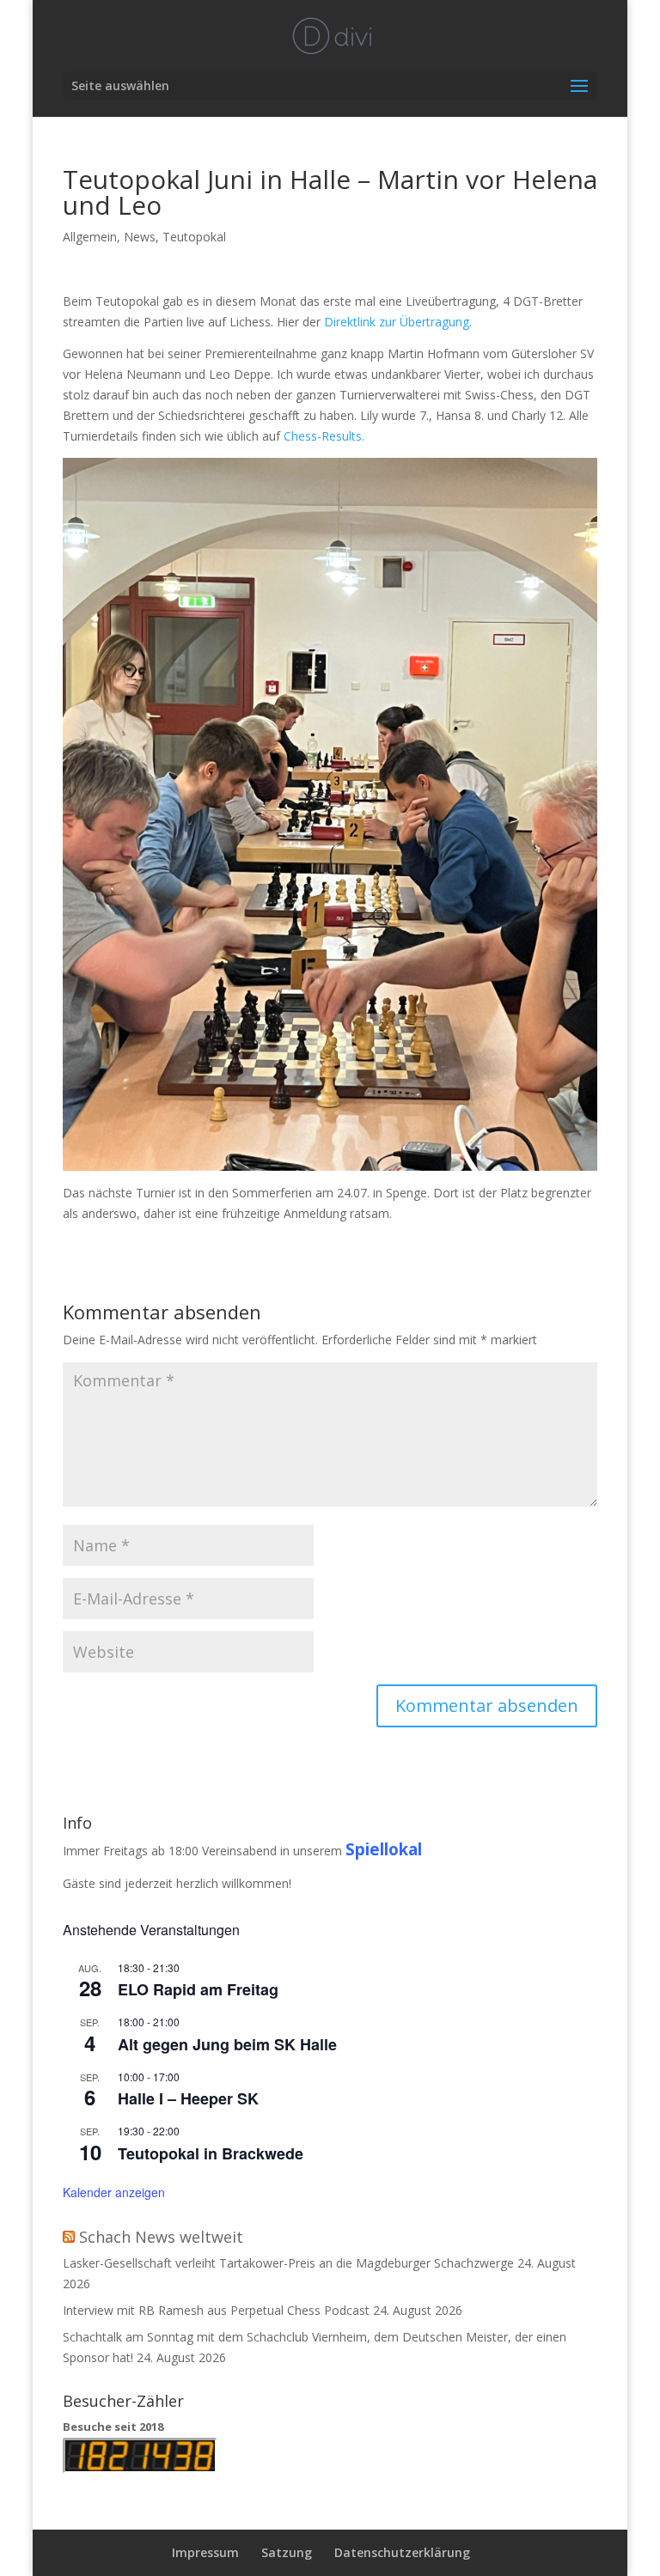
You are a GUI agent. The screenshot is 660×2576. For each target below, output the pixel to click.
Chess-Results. (324, 436)
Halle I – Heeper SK (188, 2098)
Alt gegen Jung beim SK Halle (227, 2044)
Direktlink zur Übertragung (397, 322)
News (140, 237)
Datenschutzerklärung (402, 2552)
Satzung (287, 2552)
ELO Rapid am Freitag (198, 1989)
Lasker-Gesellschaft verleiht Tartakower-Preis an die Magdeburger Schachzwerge (288, 2263)
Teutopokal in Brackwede (211, 2153)
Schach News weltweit (161, 2237)
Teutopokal (194, 237)
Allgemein (90, 237)
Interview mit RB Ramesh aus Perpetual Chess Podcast (216, 2310)
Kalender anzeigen (114, 2192)
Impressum (205, 2552)
